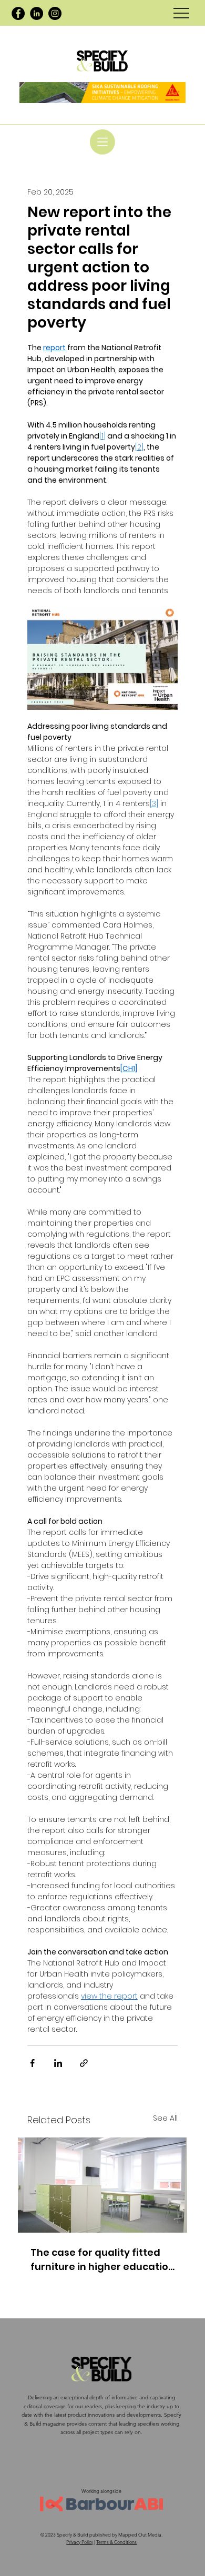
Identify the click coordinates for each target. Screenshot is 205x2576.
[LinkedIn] (37, 13)
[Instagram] (55, 13)
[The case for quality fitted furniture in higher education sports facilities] (102, 2185)
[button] (102, 142)
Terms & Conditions (116, 2542)
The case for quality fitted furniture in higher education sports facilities (102, 2260)
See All (165, 2118)
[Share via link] (84, 2063)
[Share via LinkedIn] (58, 2063)
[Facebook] (18, 13)
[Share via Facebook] (32, 2063)
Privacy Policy (80, 2542)
